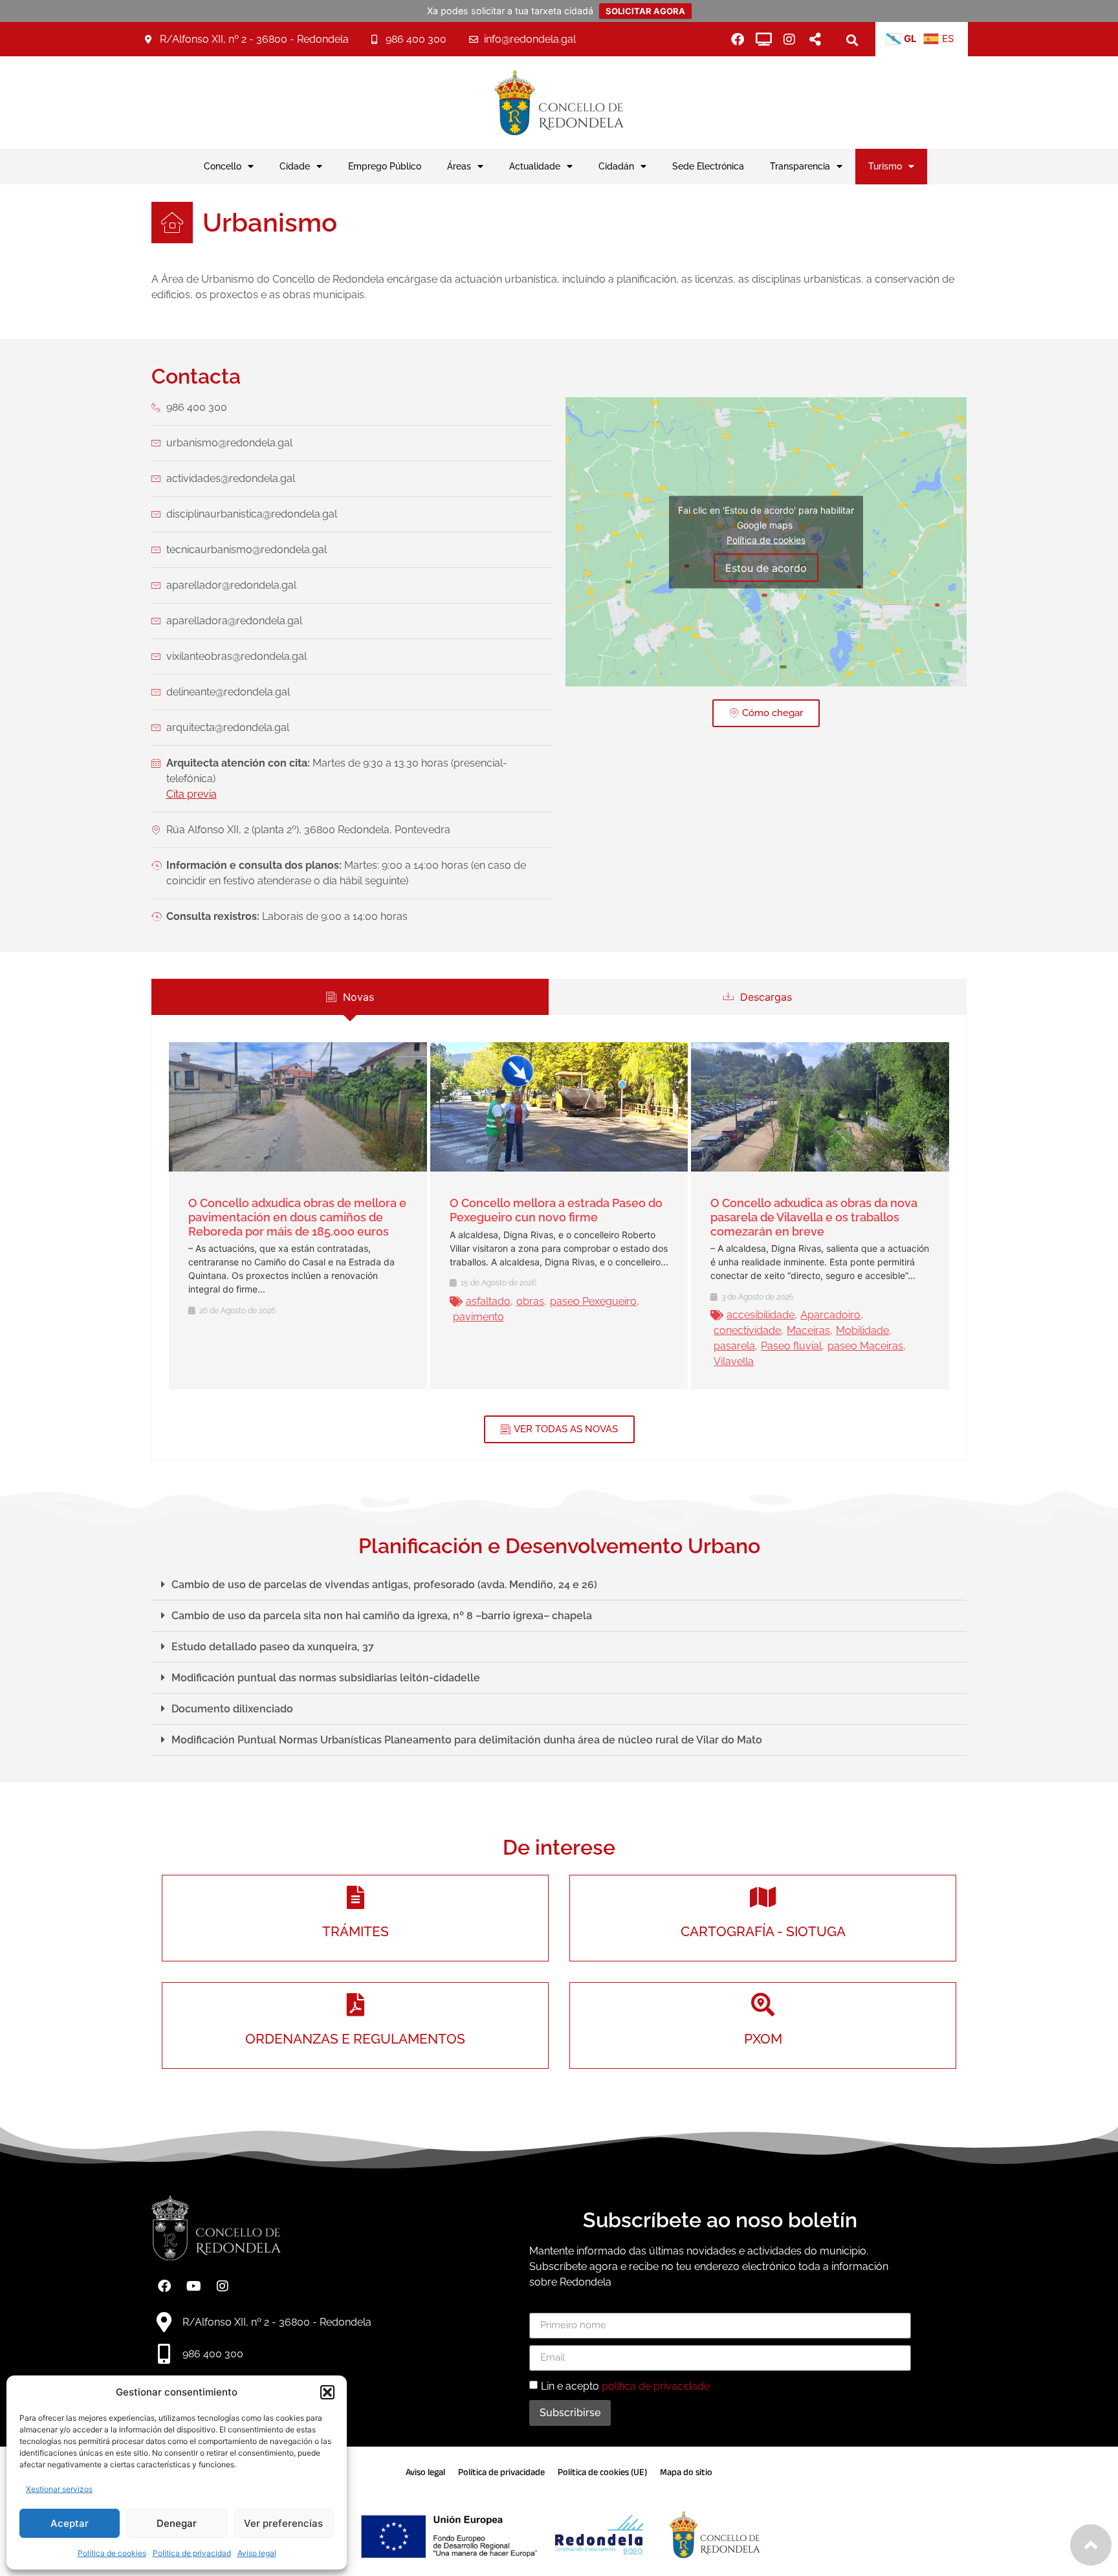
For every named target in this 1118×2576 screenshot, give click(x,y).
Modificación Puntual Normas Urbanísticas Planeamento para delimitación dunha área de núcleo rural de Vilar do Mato (467, 1740)
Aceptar (70, 2523)
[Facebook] (738, 39)
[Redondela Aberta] (763, 39)
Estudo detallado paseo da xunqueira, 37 (273, 1647)
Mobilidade (862, 1330)
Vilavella (734, 1361)
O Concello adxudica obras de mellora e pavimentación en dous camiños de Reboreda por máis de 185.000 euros (297, 1217)
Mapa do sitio (686, 2472)
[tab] (350, 997)
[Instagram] (789, 39)
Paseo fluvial (791, 1346)
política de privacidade (656, 2385)
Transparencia (800, 166)
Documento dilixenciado (232, 1709)
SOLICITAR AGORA (645, 11)
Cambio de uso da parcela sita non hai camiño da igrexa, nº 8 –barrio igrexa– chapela (382, 1616)
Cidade (295, 166)
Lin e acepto (625, 2385)
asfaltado (488, 1301)
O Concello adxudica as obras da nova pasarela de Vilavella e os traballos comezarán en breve (814, 1217)
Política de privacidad (192, 2553)
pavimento (478, 1317)
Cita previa (192, 794)
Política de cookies (112, 2553)
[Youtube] (193, 2286)
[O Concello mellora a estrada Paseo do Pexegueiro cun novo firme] (559, 1107)
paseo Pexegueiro (593, 1301)
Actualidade (535, 166)
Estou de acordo (766, 567)
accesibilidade (761, 1315)
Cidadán (616, 166)
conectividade (747, 1330)
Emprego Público (385, 166)
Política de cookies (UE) (602, 2472)
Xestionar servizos (59, 2489)
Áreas (459, 166)
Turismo (885, 166)
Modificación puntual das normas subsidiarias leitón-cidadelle (326, 1678)
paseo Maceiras (865, 1346)
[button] (327, 2392)
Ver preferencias (283, 2523)
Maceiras (808, 1330)
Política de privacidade (501, 2472)
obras (530, 1301)
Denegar (177, 2523)
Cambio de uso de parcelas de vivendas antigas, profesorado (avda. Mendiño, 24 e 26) (384, 1585)
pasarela (734, 1346)
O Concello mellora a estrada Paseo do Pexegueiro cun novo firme (556, 1210)
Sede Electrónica (708, 166)
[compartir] (815, 39)
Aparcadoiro (830, 1315)
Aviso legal (257, 2553)
